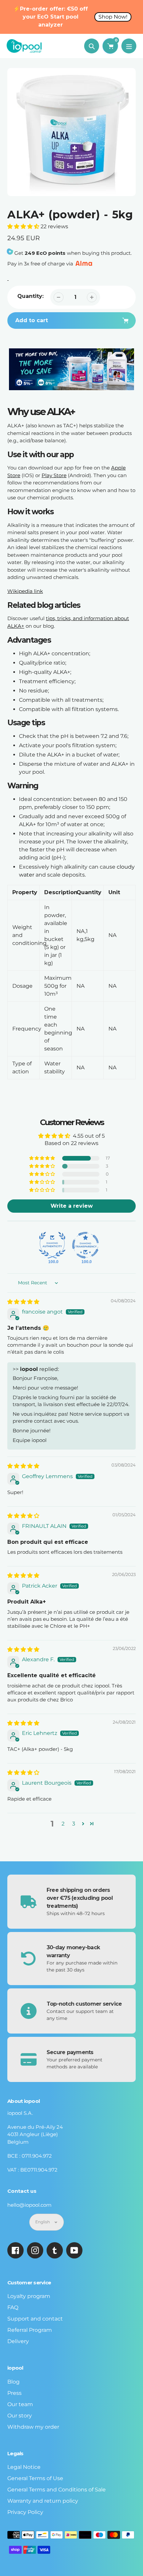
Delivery (18, 2341)
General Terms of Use (35, 2478)
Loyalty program (29, 2296)
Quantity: (30, 296)
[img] (23, 1302)
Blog (13, 2382)
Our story (20, 2416)
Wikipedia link (25, 591)
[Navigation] (129, 46)
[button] (24, 226)
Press (14, 2393)
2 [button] (63, 1824)
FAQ (13, 2307)
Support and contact (35, 2319)
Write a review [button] (72, 1206)
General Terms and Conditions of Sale (57, 2490)
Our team (20, 2404)
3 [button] (74, 1824)
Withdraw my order (33, 2427)
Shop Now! (113, 17)
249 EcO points (45, 253)
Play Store (54, 475)
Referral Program (30, 2330)
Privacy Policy (25, 2512)
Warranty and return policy (43, 2501)
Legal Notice (24, 2467)
